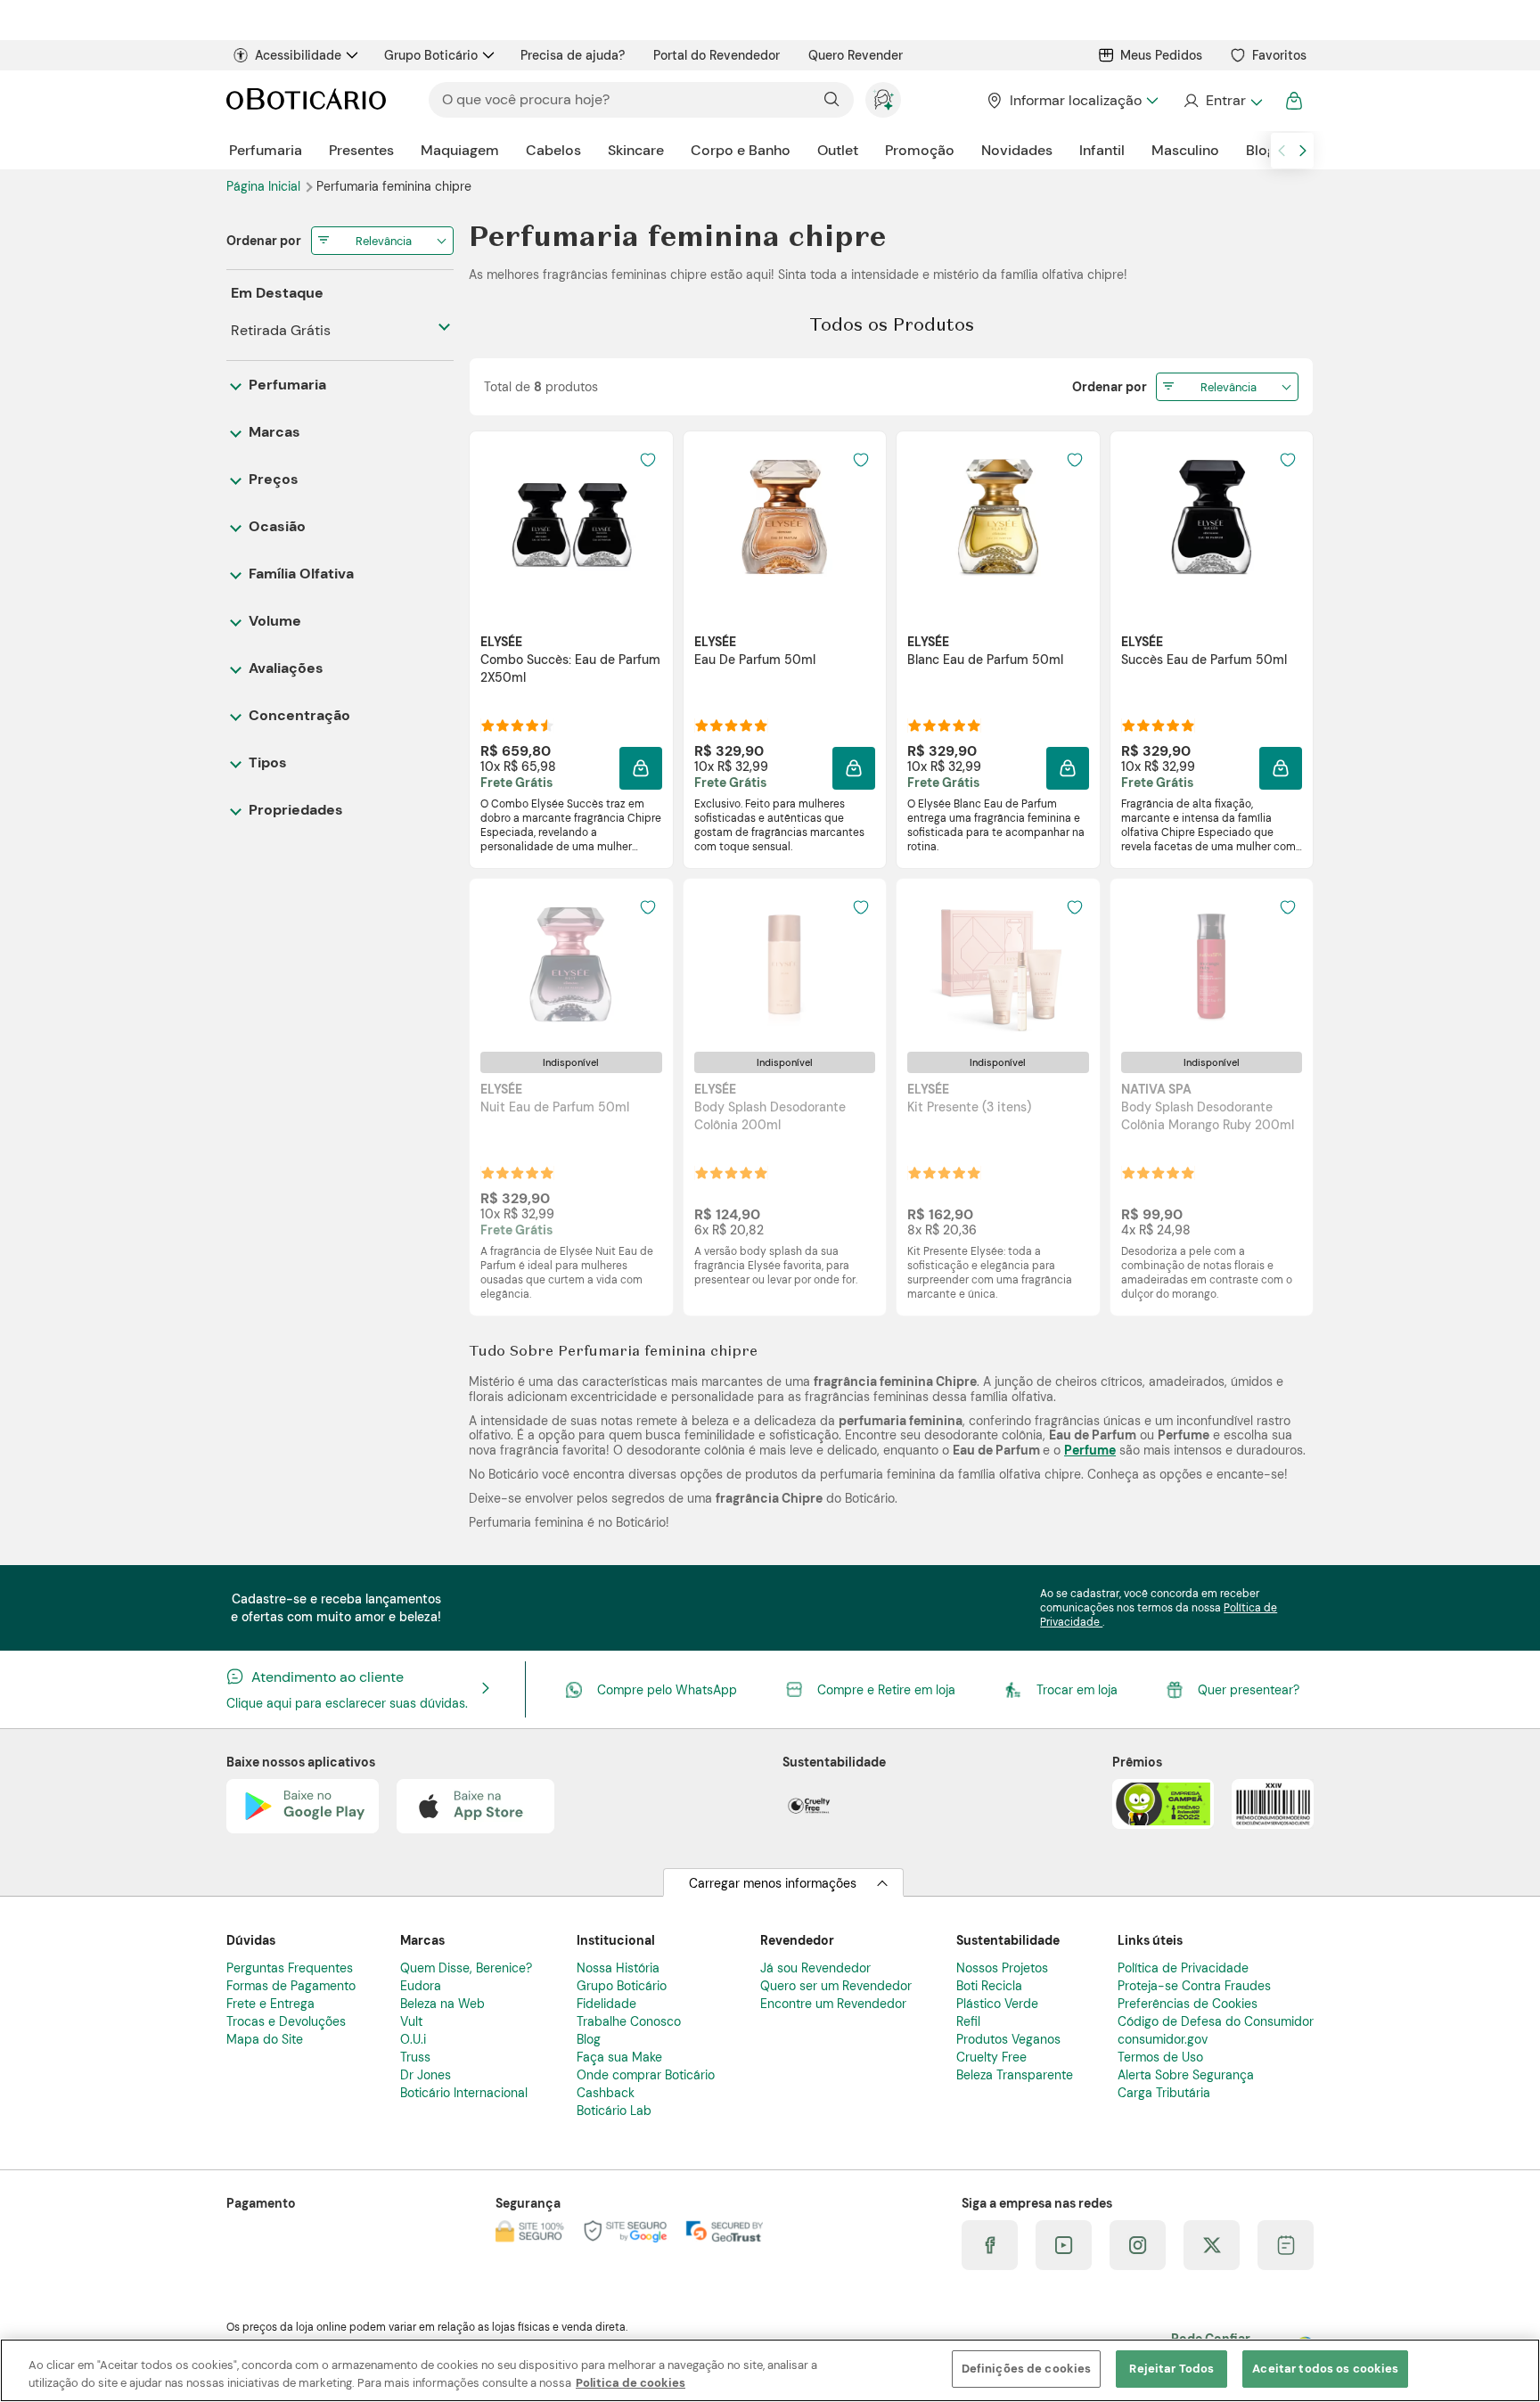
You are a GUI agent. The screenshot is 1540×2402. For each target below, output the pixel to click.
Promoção (920, 150)
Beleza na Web (442, 2004)
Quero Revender (856, 55)
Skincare (636, 150)
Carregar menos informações (773, 1883)
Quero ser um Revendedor (836, 1986)
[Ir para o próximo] (1303, 151)
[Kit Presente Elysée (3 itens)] (998, 964)
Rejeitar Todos (1171, 2369)
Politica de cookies (631, 2383)
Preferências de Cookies (1188, 2004)
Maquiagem (460, 150)
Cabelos (553, 150)
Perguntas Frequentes (290, 1968)
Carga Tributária (1164, 2093)
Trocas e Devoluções (286, 2021)
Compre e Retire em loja (886, 1690)
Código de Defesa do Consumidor (1216, 2021)
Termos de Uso (1160, 2057)
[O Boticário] (306, 100)
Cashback (606, 2093)
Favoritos (1279, 55)
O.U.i (413, 2039)
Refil (968, 2021)
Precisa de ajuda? (573, 55)
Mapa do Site (265, 2039)
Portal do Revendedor (717, 55)
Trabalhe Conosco (629, 2021)
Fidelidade (606, 2004)
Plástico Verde (997, 2004)
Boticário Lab (614, 2111)
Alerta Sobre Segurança (1186, 2075)
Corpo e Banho (741, 150)
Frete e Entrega (270, 2004)
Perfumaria (266, 150)
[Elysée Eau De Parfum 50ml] (784, 517)
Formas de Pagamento (291, 1986)
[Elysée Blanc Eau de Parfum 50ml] (998, 517)
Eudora (421, 1986)
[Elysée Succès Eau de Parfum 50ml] (1211, 517)
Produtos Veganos (1008, 2039)
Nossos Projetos (1002, 1968)
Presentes (361, 150)
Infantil (1102, 150)
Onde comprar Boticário (646, 2075)
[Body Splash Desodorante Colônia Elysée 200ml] (784, 964)
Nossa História (618, 1968)
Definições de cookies (1027, 2369)
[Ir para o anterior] (1282, 151)
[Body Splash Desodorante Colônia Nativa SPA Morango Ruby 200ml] (1211, 964)
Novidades (1017, 150)
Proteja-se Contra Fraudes (1194, 1986)
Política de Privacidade (1183, 1968)
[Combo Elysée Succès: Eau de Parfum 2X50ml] (571, 517)
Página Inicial (265, 186)
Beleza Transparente (1015, 2075)
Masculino (1185, 150)
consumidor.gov (1163, 2039)
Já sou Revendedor (815, 1968)
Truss (415, 2057)
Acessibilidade (298, 55)
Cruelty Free (991, 2057)
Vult (411, 2021)
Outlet (838, 150)
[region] (770, 2370)
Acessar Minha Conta (1222, 101)
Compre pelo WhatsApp (667, 1690)
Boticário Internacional (464, 2093)
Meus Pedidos (1161, 55)
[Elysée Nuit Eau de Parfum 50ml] (571, 964)
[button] (641, 768)
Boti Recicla (989, 1986)
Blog (1261, 150)
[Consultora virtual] (883, 100)
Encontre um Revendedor (833, 2004)
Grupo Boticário (431, 55)
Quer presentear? (1249, 1690)
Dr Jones (426, 2075)
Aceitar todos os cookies (1325, 2369)
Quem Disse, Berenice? (466, 1968)
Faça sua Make (619, 2057)
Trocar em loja (1077, 1690)
